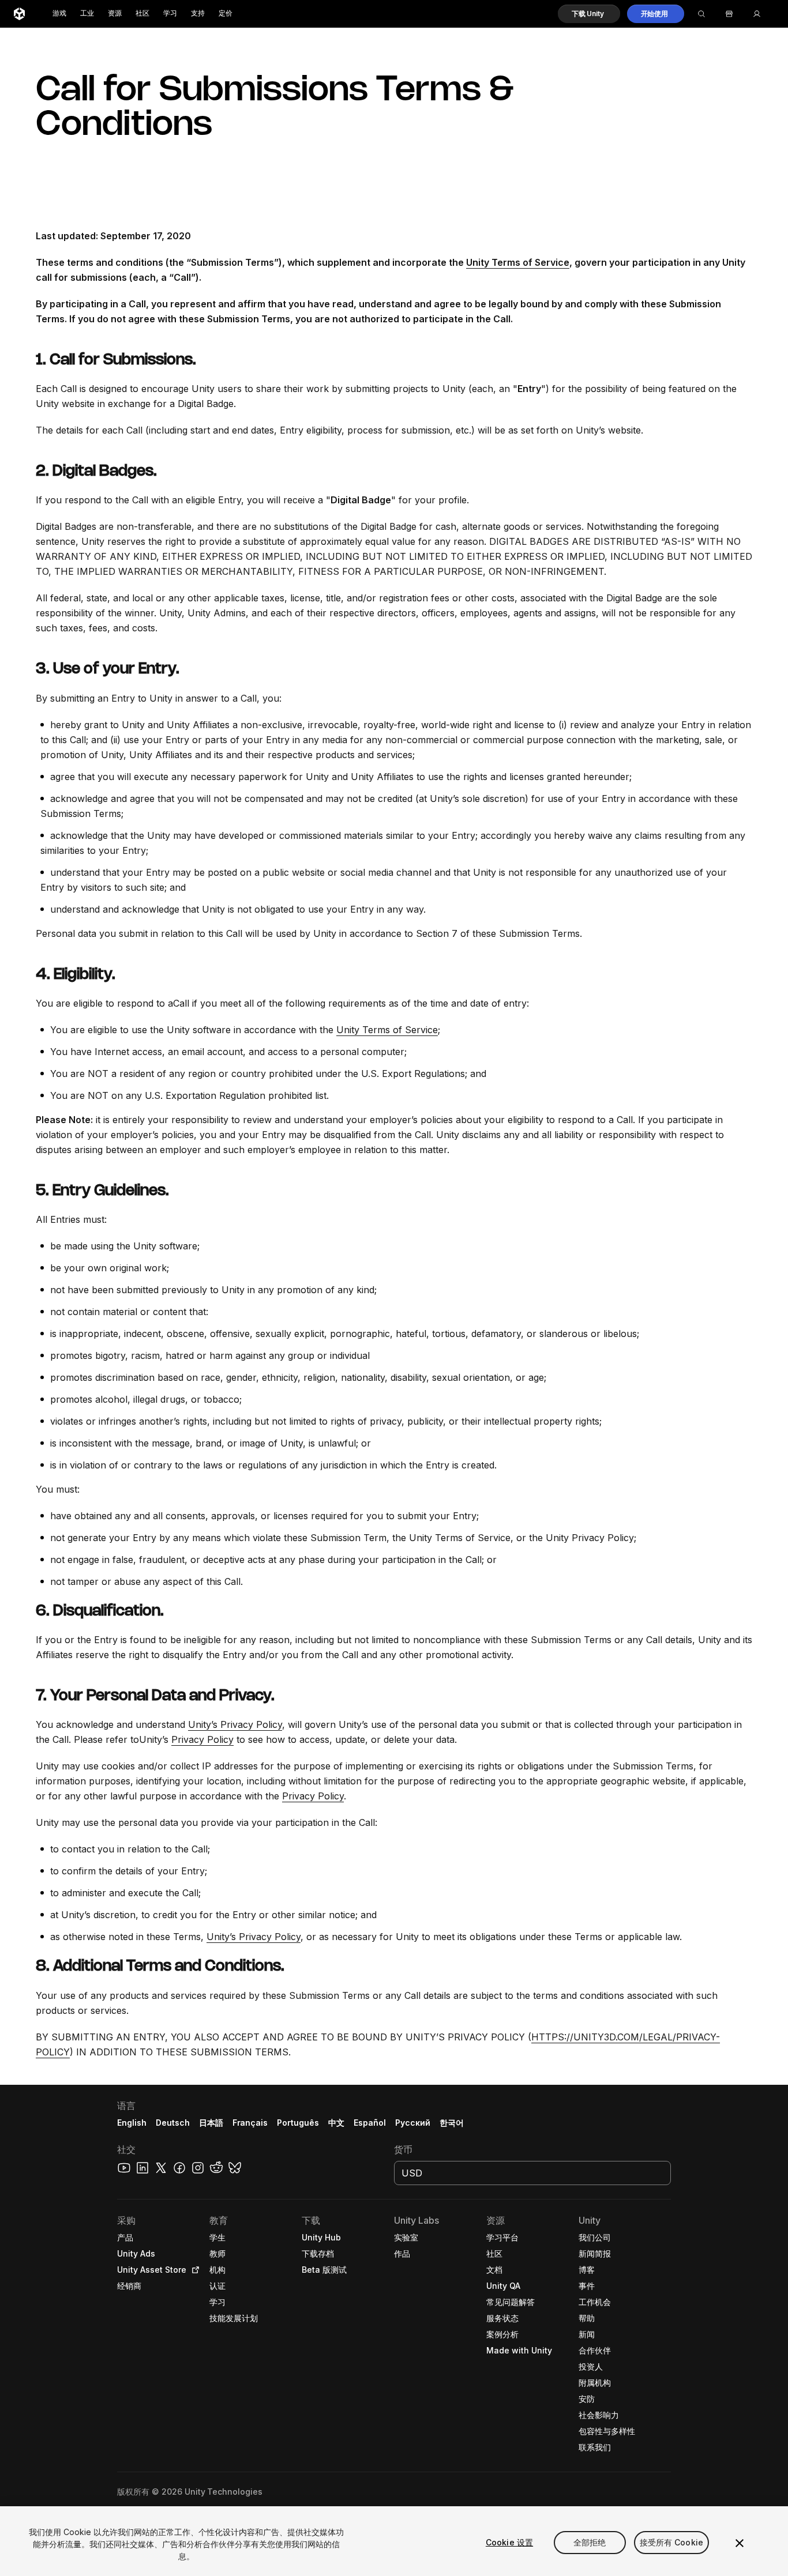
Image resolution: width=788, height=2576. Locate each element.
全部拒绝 (590, 2542)
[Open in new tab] (193, 2270)
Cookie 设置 (509, 2542)
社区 (142, 14)
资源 (115, 14)
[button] (589, 14)
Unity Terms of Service (518, 262)
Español (370, 2123)
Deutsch (173, 2123)
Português (298, 2123)
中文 (336, 2123)
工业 (87, 14)
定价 (226, 14)
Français (250, 2123)
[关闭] (740, 2543)
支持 (198, 14)
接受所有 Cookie (672, 2542)
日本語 (211, 2123)
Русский (413, 2123)
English (132, 2123)
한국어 (452, 2123)
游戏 (59, 14)
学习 (170, 14)
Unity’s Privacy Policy (235, 1724)
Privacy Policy (202, 1739)
